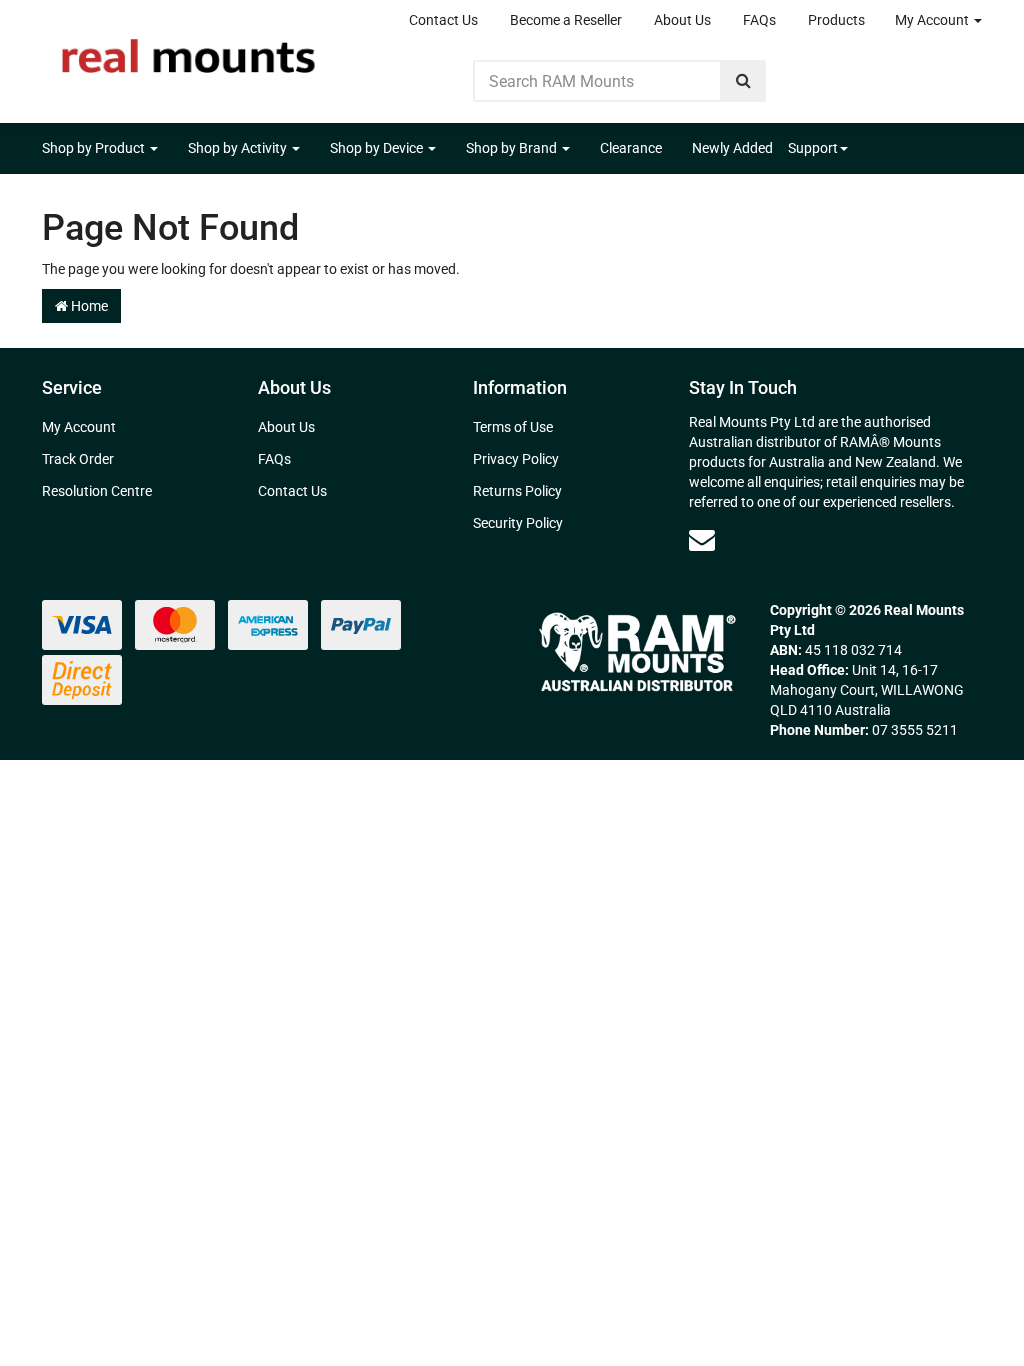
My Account (933, 20)
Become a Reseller (566, 20)
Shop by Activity (239, 148)
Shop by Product (95, 148)
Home (88, 306)
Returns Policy (517, 491)
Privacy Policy (516, 459)
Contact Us (443, 20)
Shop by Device (378, 148)
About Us (682, 20)
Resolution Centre (97, 491)
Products (836, 20)
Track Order (78, 459)
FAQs (759, 20)
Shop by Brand (513, 148)
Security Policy (518, 523)
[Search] (743, 81)
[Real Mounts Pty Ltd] (188, 50)
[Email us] (702, 540)
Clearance (631, 148)
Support (813, 148)
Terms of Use (513, 427)
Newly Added (732, 148)
